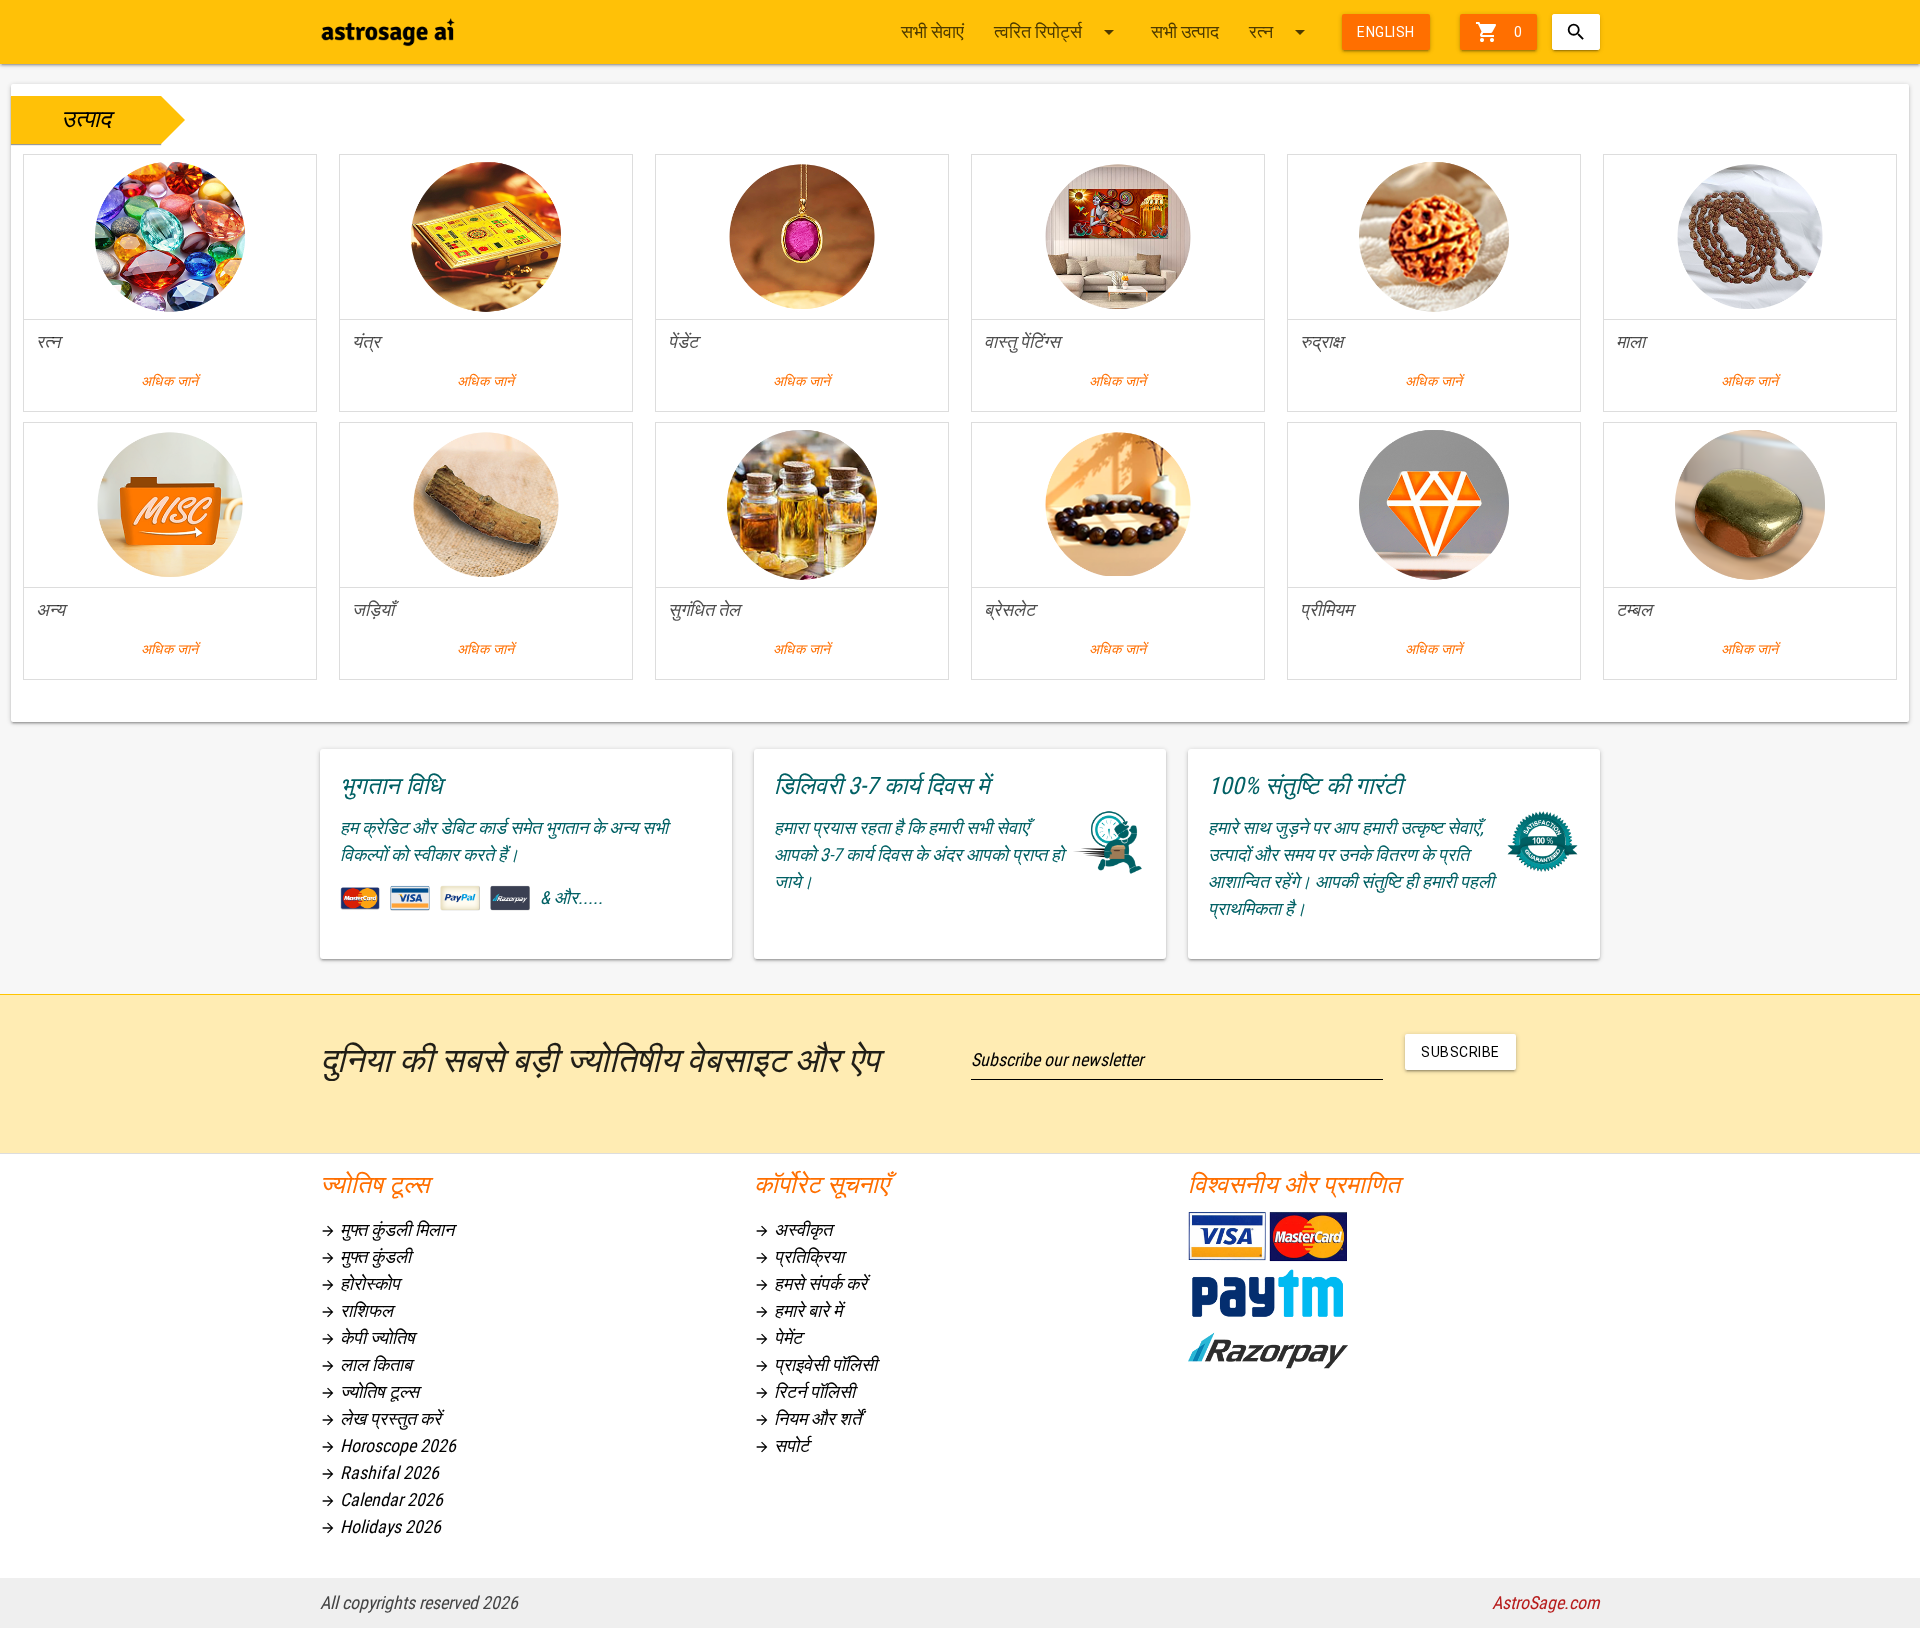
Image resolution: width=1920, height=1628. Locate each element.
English (1386, 32)
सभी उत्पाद (1185, 31)
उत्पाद (86, 119)
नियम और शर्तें (807, 1418)
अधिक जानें (170, 381)
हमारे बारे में (798, 1310)
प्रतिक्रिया (799, 1256)
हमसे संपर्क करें (810, 1283)
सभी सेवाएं (932, 31)
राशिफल (356, 1310)
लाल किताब (366, 1364)
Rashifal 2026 (379, 1472)
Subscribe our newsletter (1057, 1059)
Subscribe (1460, 1052)
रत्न (1280, 32)
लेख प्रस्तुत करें (380, 1418)
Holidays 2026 (380, 1526)
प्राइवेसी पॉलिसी (815, 1364)
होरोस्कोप (360, 1283)
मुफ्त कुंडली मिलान (387, 1229)
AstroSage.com (1546, 1602)
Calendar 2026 (381, 1499)
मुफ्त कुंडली (365, 1256)
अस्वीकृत (793, 1229)
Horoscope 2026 (388, 1445)
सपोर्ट (781, 1445)
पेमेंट (778, 1337)
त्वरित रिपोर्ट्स (1057, 32)
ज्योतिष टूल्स (369, 1391)
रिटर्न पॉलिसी (804, 1391)
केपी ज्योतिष (367, 1337)
